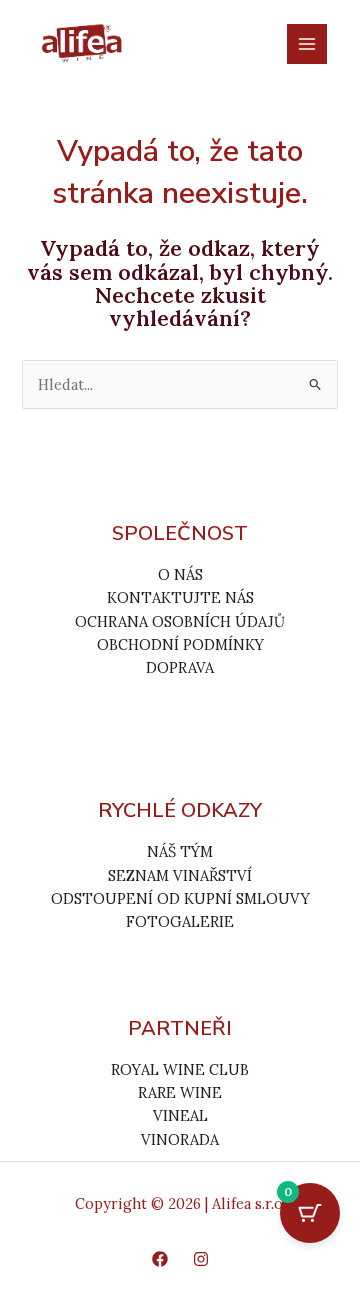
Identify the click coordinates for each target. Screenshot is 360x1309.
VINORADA (180, 1139)
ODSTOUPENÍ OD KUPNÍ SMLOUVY (180, 898)
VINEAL (180, 1115)
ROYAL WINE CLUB (180, 1069)
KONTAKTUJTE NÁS (180, 597)
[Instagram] (201, 1259)
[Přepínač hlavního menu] (307, 44)
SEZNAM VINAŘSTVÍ (180, 875)
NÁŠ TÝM (180, 851)
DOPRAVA (180, 667)
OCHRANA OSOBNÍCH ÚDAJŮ (180, 621)
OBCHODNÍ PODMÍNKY (180, 644)
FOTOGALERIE (180, 921)
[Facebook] (160, 1259)
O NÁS (180, 574)
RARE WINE (180, 1092)
